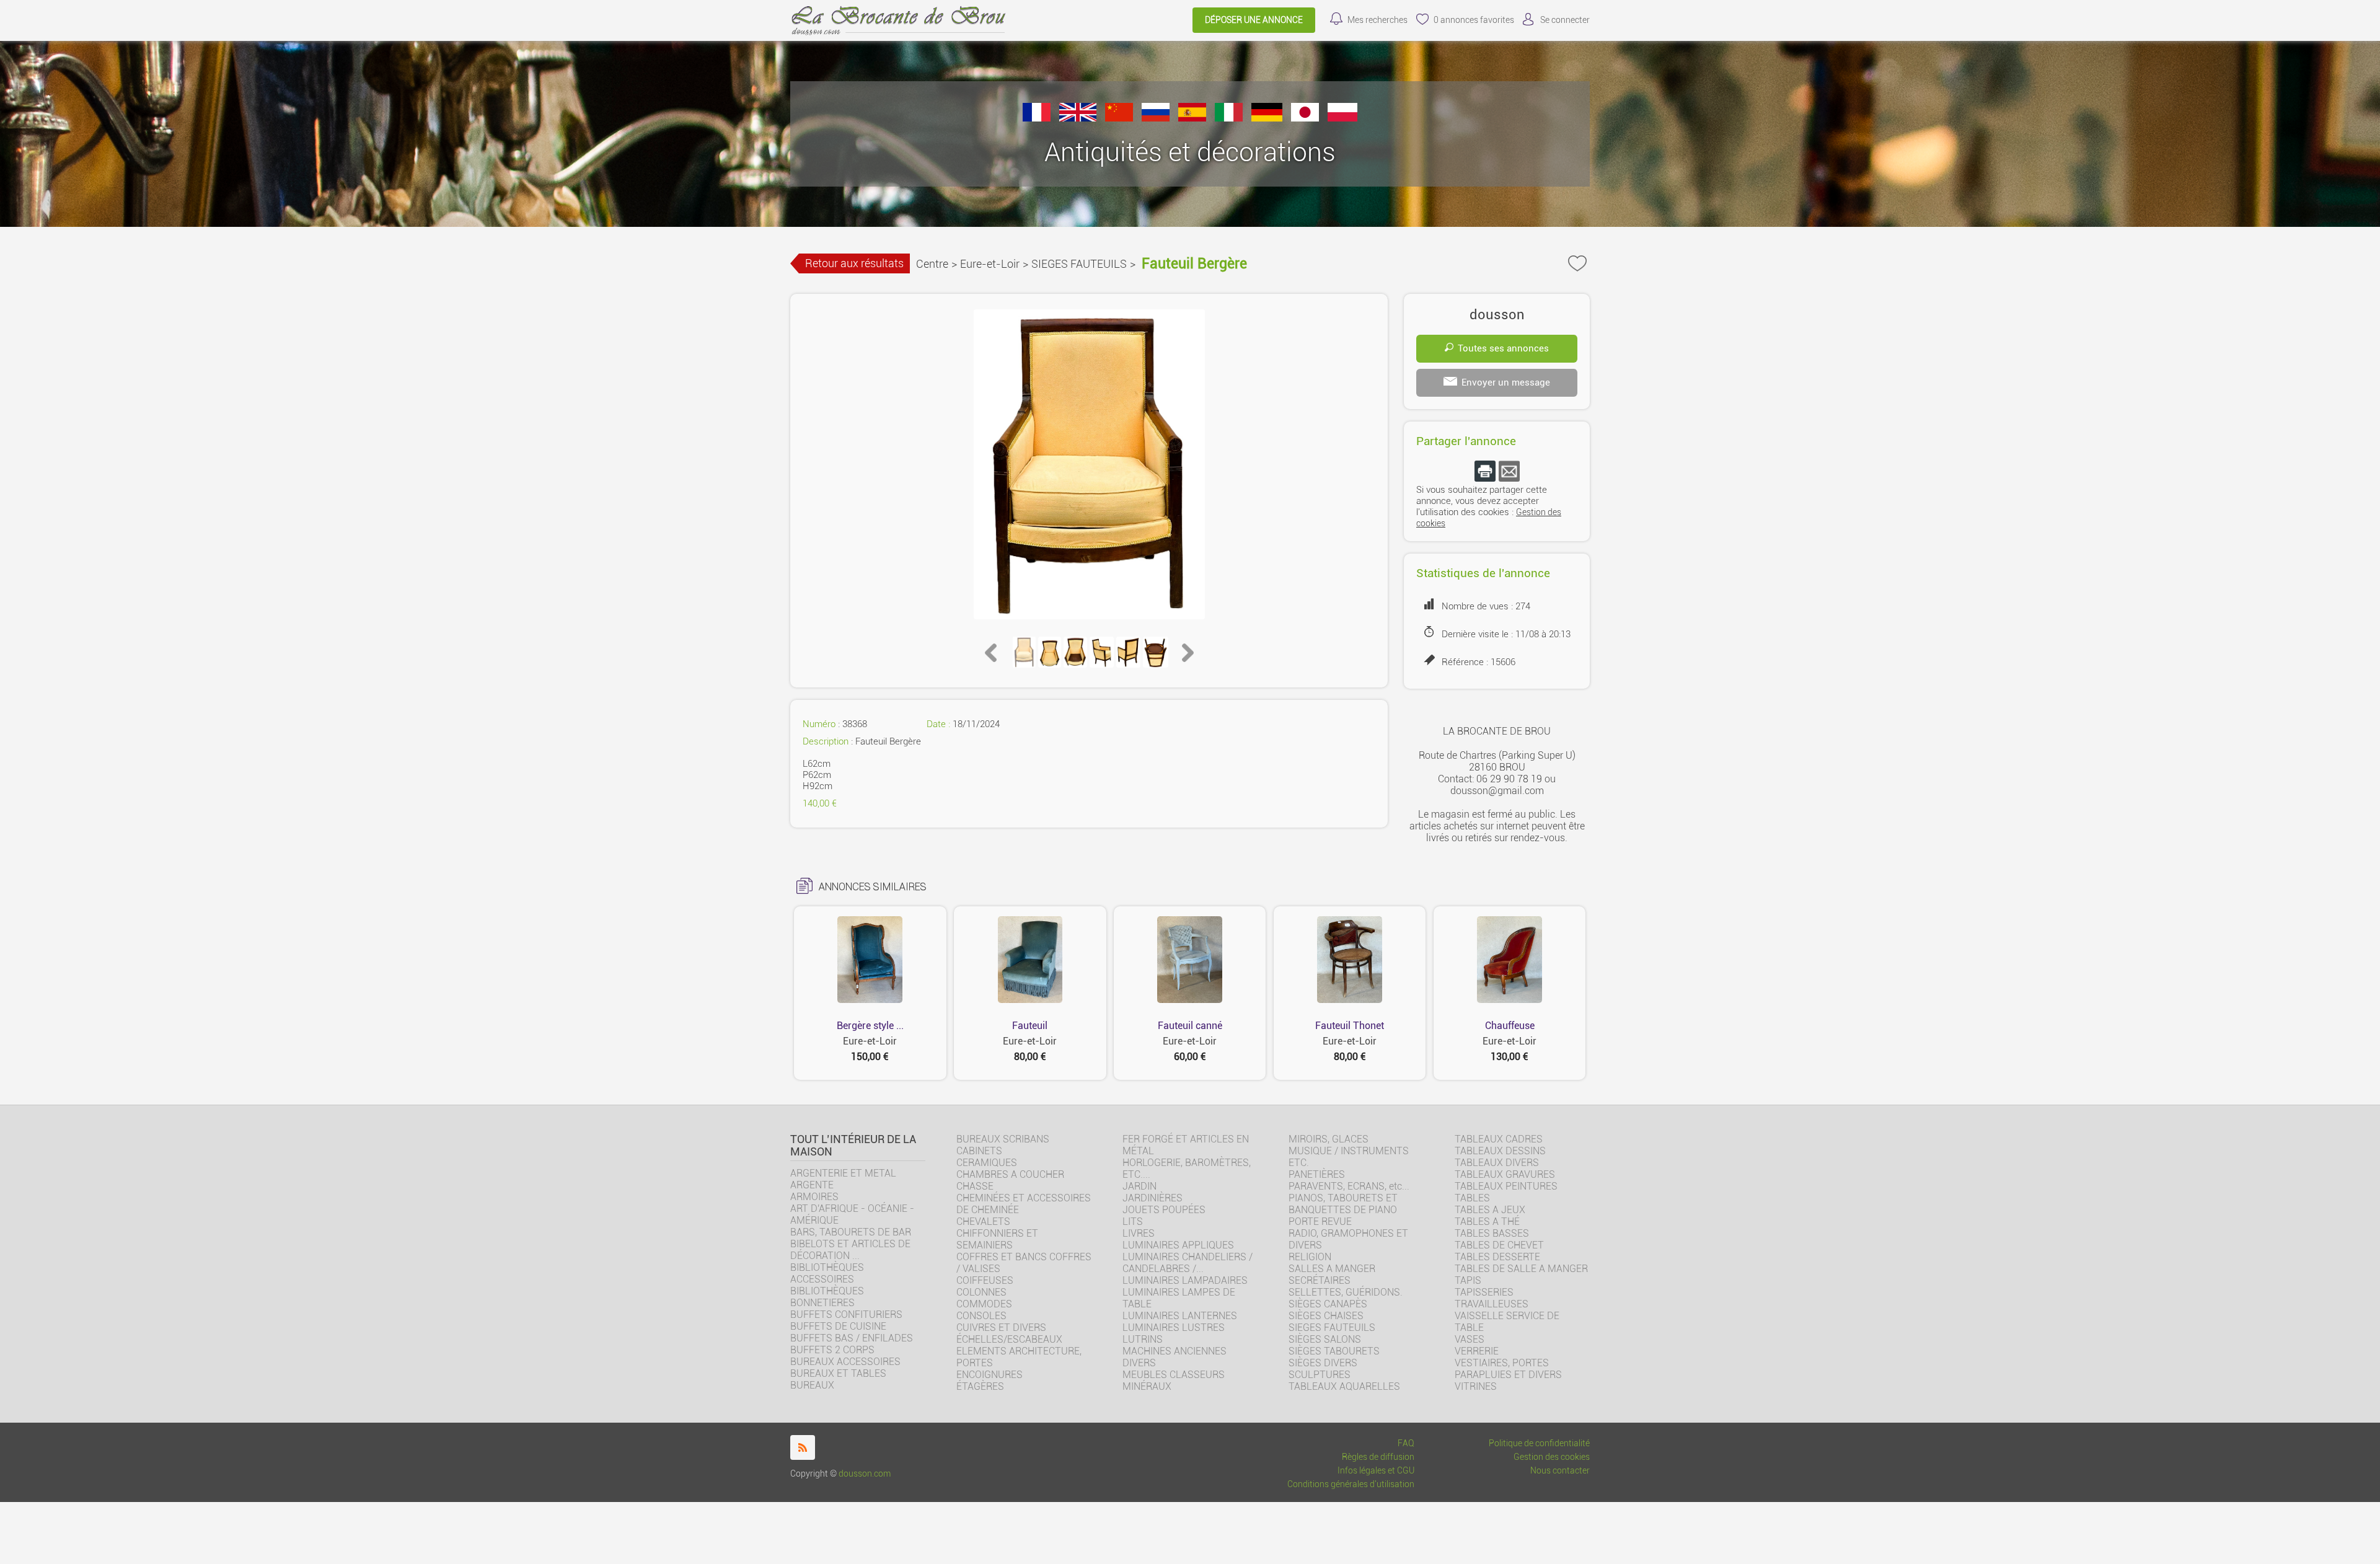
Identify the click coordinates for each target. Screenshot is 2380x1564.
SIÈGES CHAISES (1326, 1316)
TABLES (1472, 1198)
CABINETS (979, 1151)
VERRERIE (1477, 1351)
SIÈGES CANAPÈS (1328, 1304)
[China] (1119, 118)
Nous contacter (1560, 1471)
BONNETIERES (822, 1303)
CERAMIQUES (987, 1163)
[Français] (1037, 118)
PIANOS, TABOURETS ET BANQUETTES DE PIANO (1343, 1204)
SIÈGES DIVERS (1323, 1363)
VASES (1470, 1339)
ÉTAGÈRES (980, 1386)
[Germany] (1267, 118)
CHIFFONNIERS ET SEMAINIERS (997, 1239)
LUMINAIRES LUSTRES (1174, 1328)
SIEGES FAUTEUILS (1079, 264)
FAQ (1406, 1443)
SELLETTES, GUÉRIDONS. (1346, 1292)
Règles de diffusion (1378, 1457)
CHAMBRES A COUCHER (1010, 1174)
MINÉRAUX (1147, 1386)
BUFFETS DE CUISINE (838, 1326)
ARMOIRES (814, 1197)
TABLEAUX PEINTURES (1506, 1186)
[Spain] (1192, 118)
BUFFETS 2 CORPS (832, 1350)
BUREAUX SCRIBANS (1003, 1139)
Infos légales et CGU (1376, 1471)
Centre (932, 264)
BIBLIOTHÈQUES (827, 1291)
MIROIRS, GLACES (1329, 1139)
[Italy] (1229, 118)
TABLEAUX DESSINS (1500, 1151)
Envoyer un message (1506, 382)
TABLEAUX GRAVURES (1505, 1174)
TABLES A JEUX (1490, 1210)
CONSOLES (981, 1316)
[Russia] (1156, 118)
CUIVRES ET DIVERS (1001, 1328)
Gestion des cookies (1552, 1457)
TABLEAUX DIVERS (1497, 1163)
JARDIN (1139, 1186)
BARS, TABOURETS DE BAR (851, 1232)
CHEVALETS (983, 1222)
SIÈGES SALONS (1325, 1339)
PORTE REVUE (1320, 1222)
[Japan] (1305, 118)
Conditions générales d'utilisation (1351, 1484)
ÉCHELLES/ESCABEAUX (1009, 1339)
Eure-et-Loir (990, 264)
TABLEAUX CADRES (1499, 1139)
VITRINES (1476, 1386)
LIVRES (1139, 1233)
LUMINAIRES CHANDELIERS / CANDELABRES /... (1188, 1263)
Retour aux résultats (854, 263)
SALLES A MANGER (1332, 1269)
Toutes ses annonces (1503, 348)
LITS (1133, 1222)
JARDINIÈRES (1153, 1198)
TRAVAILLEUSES (1492, 1304)
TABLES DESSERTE (1497, 1257)
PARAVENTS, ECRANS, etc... (1349, 1186)
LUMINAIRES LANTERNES (1180, 1316)
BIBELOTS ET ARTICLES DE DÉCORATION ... (850, 1250)
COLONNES (981, 1292)
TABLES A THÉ (1487, 1222)
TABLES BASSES (1492, 1233)
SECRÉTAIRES (1320, 1280)
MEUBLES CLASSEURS (1174, 1375)
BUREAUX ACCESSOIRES (845, 1362)
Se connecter (1565, 20)
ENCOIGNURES (989, 1375)
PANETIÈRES (1317, 1174)
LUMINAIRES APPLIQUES (1178, 1245)
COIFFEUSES (985, 1280)
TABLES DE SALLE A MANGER (1521, 1269)
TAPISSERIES (1484, 1292)
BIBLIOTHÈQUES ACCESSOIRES (827, 1273)
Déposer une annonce (1254, 20)
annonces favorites (1474, 20)
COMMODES (984, 1304)
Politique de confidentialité (1539, 1443)
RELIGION (1310, 1257)
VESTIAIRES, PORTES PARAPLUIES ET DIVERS (1508, 1369)
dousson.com (865, 1474)
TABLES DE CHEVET (1499, 1245)
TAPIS (1468, 1280)
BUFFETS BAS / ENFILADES (852, 1338)
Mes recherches (1377, 20)
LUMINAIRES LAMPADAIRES (1185, 1280)
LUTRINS (1143, 1339)
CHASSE (975, 1186)
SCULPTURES (1320, 1375)
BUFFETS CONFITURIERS (846, 1314)
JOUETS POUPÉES (1164, 1210)
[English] (1078, 118)
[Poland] (1342, 118)
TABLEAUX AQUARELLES (1344, 1386)
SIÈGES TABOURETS (1334, 1351)
